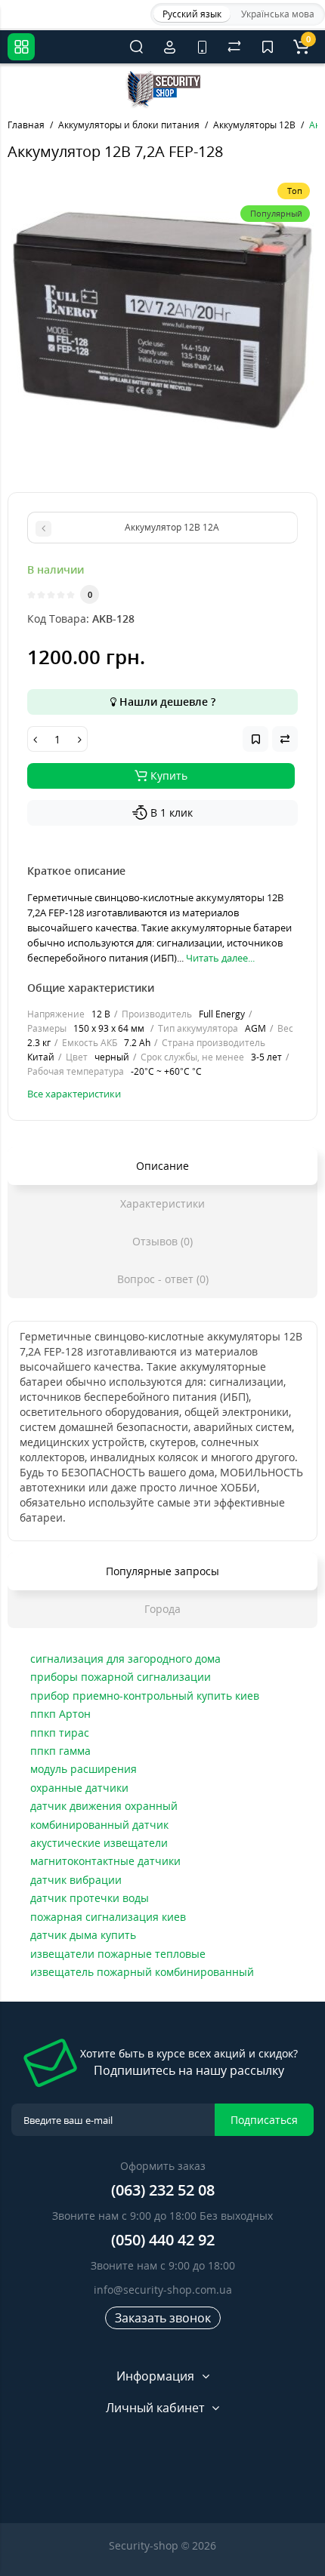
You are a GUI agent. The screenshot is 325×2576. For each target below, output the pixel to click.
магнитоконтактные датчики (105, 1861)
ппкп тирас (60, 1733)
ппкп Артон (60, 1714)
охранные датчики (79, 1788)
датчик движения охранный (104, 1806)
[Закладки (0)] (268, 47)
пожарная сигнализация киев (108, 1917)
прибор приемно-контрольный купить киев (145, 1696)
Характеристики (162, 1203)
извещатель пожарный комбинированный (142, 1972)
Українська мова (278, 14)
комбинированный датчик (99, 1825)
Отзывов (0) (162, 1241)
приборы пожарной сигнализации (121, 1677)
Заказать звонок (163, 2318)
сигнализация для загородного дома (125, 1659)
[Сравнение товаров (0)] (234, 47)
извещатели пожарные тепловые (118, 1954)
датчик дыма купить (83, 1935)
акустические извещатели (99, 1843)
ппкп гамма (60, 1751)
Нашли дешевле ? (166, 702)
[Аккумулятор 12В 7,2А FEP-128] (162, 326)
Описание (162, 1166)
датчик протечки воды (90, 1898)
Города (162, 1609)
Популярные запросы (162, 1571)
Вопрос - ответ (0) (163, 1279)
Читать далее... (220, 958)
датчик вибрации (76, 1880)
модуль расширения (84, 1769)
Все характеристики (74, 1094)
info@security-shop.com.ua (163, 2290)
